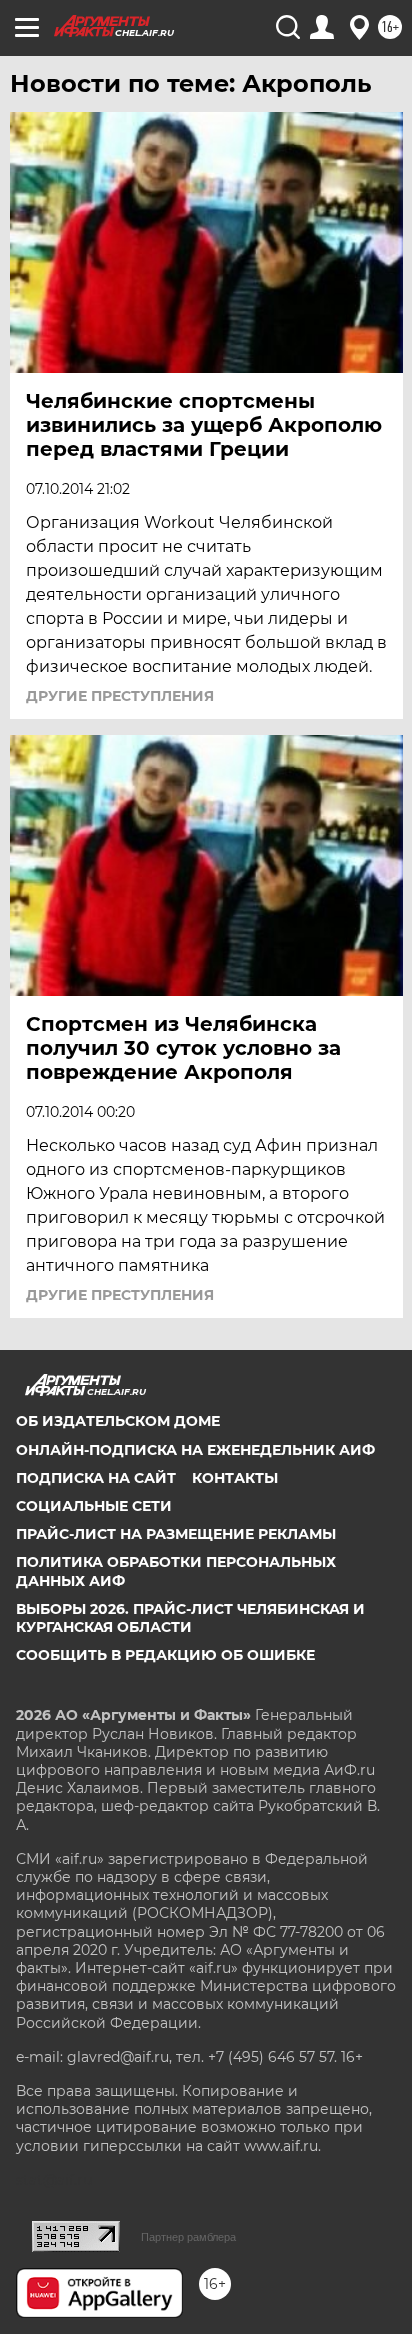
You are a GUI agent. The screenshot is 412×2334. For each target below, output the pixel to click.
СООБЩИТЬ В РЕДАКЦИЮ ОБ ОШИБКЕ (165, 1655)
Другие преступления (120, 696)
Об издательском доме (118, 1421)
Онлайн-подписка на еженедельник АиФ (195, 1450)
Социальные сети (94, 1506)
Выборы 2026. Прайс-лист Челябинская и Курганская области (190, 1618)
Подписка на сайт (96, 1478)
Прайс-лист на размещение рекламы (176, 1534)
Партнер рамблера (188, 2237)
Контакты (235, 1478)
